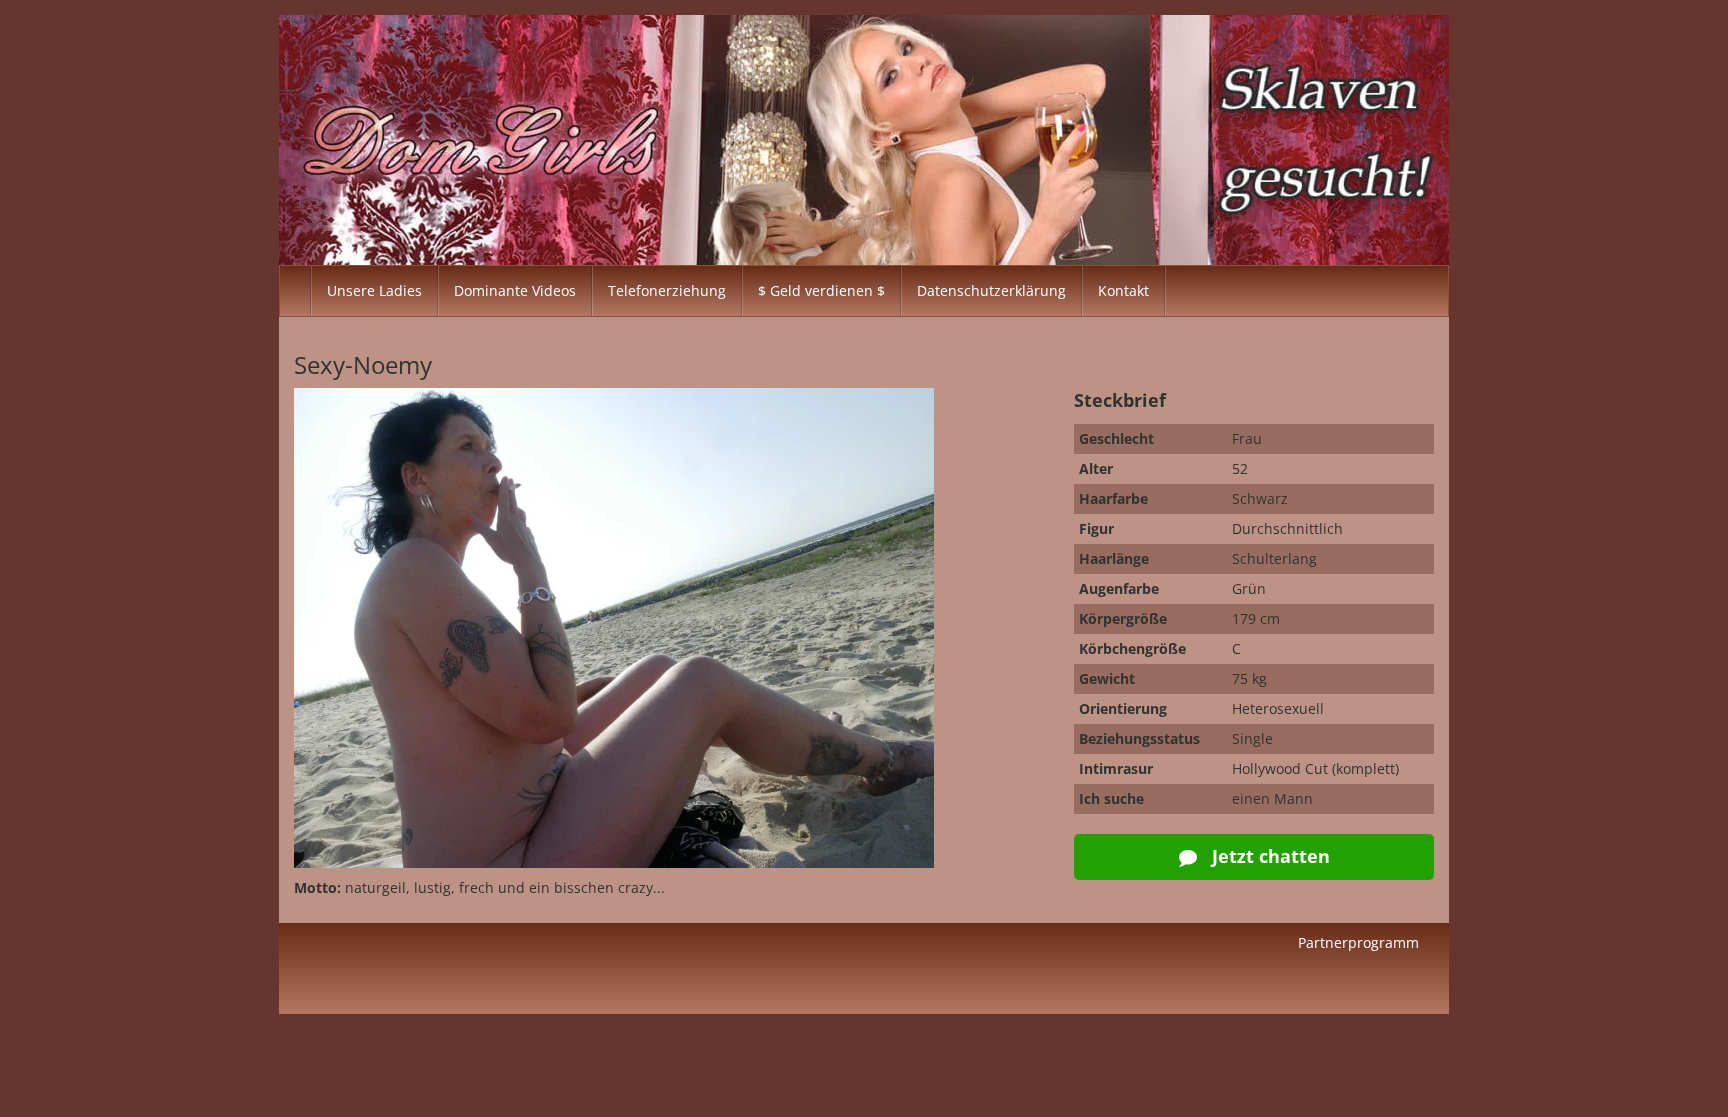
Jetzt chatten (1268, 856)
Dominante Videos (515, 290)
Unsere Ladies (374, 290)
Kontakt (1123, 290)
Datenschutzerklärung (991, 290)
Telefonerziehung (667, 290)
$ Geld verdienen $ (821, 290)
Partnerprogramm (1358, 942)
